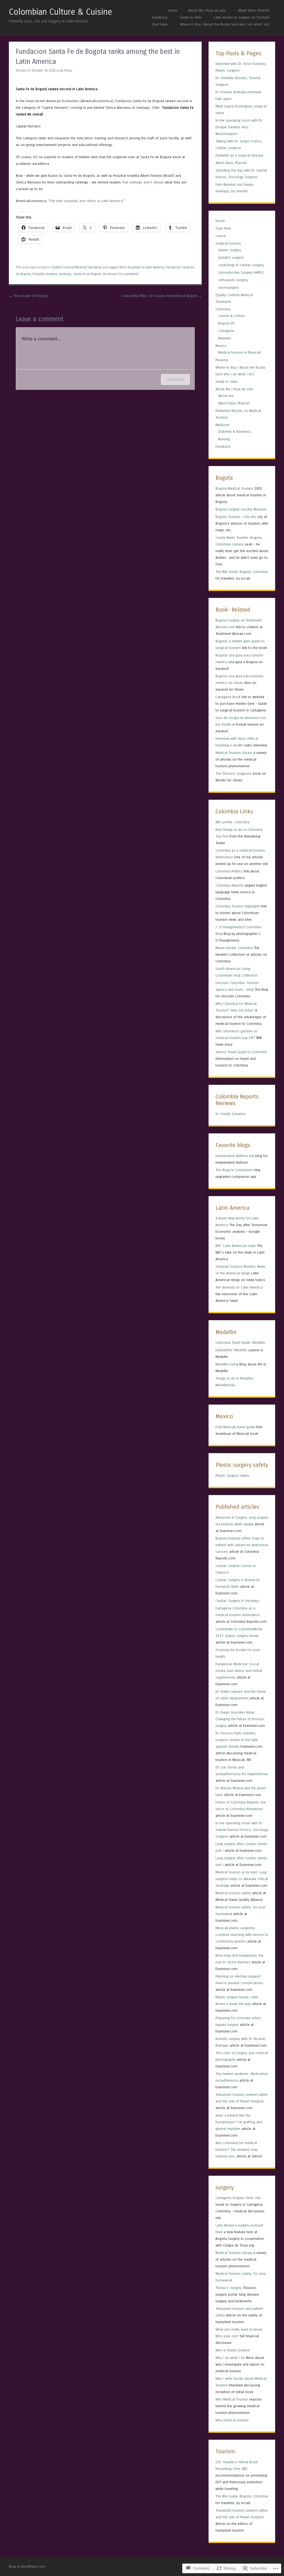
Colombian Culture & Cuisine (60, 12)
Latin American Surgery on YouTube (242, 17)
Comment (175, 379)
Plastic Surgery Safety (232, 1476)
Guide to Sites (191, 17)
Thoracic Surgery (229, 2288)
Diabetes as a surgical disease (239, 155)
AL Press (66, 71)
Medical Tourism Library (234, 753)
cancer (221, 236)
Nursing (224, 439)
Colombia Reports (230, 885)
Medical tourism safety (233, 1893)
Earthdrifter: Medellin (231, 1350)
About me (226, 396)
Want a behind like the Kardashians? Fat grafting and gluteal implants (239, 2122)
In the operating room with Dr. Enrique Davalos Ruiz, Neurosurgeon (239, 127)
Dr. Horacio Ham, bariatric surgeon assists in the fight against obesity (237, 1740)
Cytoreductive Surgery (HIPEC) (241, 272)
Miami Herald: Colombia (234, 948)
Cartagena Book (228, 697)
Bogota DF (226, 323)
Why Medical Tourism (232, 2399)
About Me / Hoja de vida (207, 10)
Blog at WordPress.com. (27, 2566)
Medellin (225, 338)
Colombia (223, 309)
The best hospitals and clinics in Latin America (86, 201)
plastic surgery (230, 250)
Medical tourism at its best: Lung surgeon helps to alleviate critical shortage (242, 1879)
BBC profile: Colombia (232, 822)
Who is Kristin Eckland (233, 2350)
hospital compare (45, 274)
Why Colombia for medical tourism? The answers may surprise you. (237, 2149)
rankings (65, 274)
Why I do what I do (230, 2358)
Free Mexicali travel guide (235, 1427)
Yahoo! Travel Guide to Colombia (241, 1052)
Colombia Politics (229, 871)
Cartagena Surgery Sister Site (238, 2198)
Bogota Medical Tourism (234, 488)
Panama (222, 360)
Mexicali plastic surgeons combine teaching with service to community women (242, 1935)
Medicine (222, 425)
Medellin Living (227, 1364)
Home (173, 10)
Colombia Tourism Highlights (238, 906)
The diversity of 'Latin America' (239, 1287)
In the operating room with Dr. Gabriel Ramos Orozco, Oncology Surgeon (242, 1830)
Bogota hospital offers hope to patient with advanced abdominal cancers (242, 1545)
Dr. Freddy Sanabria (230, 1114)
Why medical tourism (232, 2420)
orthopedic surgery (233, 280)
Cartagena (226, 331)
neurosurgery (229, 287)
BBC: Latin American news (236, 1246)
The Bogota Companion (234, 1170)
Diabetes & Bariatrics (235, 432)
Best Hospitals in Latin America (142, 267)
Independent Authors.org (235, 1156)
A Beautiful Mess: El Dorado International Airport (162, 296)
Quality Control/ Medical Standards (77, 267)
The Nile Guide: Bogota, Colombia (242, 572)
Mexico (221, 346)
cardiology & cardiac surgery (241, 265)
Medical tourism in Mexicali (239, 352)
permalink (131, 274)
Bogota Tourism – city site (236, 517)
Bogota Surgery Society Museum (241, 509)
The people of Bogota (28, 296)
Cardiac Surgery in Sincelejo (237, 1601)
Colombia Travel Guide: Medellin (240, 1343)
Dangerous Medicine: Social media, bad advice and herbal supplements (239, 1671)
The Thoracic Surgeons (234, 773)
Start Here (160, 24)
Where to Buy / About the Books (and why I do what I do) (225, 24)
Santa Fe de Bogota (87, 274)
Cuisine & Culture (232, 316)
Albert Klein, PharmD (254, 10)
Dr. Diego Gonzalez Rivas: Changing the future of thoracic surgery (240, 1719)
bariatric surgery (231, 257)
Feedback (160, 17)
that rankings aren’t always (143, 182)
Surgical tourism (228, 243)
